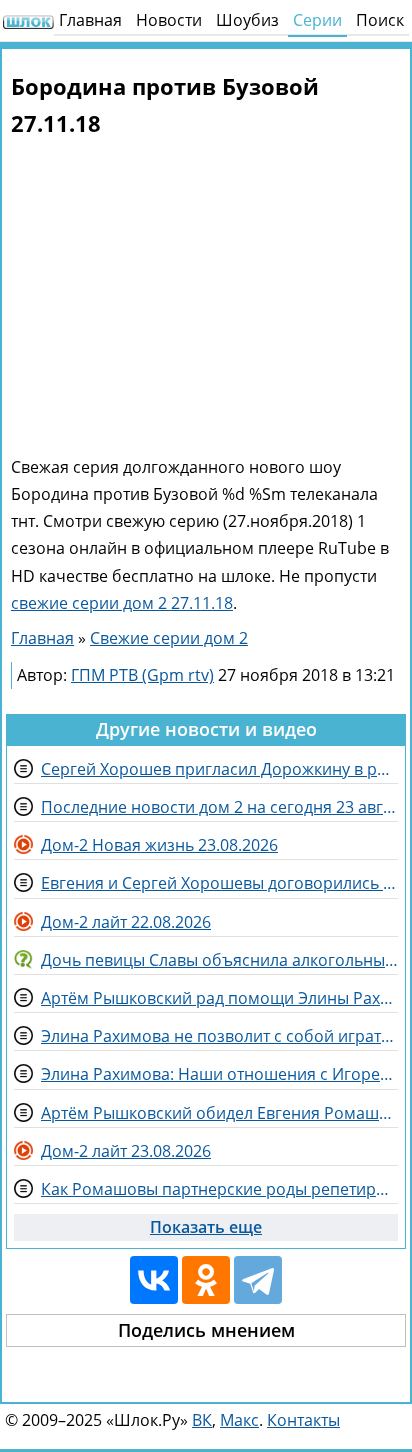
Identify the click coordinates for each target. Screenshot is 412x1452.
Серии (317, 20)
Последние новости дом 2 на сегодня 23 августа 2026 (219, 807)
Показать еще (206, 1227)
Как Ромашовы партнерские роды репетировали (219, 1189)
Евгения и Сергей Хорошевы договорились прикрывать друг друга (219, 883)
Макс (239, 1420)
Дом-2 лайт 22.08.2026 (126, 922)
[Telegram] (258, 1280)
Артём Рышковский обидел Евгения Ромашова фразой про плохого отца (219, 1113)
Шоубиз (247, 20)
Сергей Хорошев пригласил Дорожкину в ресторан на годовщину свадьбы (219, 769)
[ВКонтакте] (154, 1280)
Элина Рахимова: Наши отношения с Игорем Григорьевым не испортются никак (219, 1074)
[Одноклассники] (206, 1280)
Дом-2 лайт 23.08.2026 (126, 1151)
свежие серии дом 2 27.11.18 (122, 603)
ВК (202, 1420)
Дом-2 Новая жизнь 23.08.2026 (159, 845)
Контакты (303, 1420)
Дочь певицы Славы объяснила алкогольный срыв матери (219, 960)
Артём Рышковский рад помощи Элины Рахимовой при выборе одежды (219, 998)
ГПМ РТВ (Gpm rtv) (142, 675)
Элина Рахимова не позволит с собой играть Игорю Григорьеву (219, 1036)
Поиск (380, 20)
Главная (90, 20)
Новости (169, 20)
